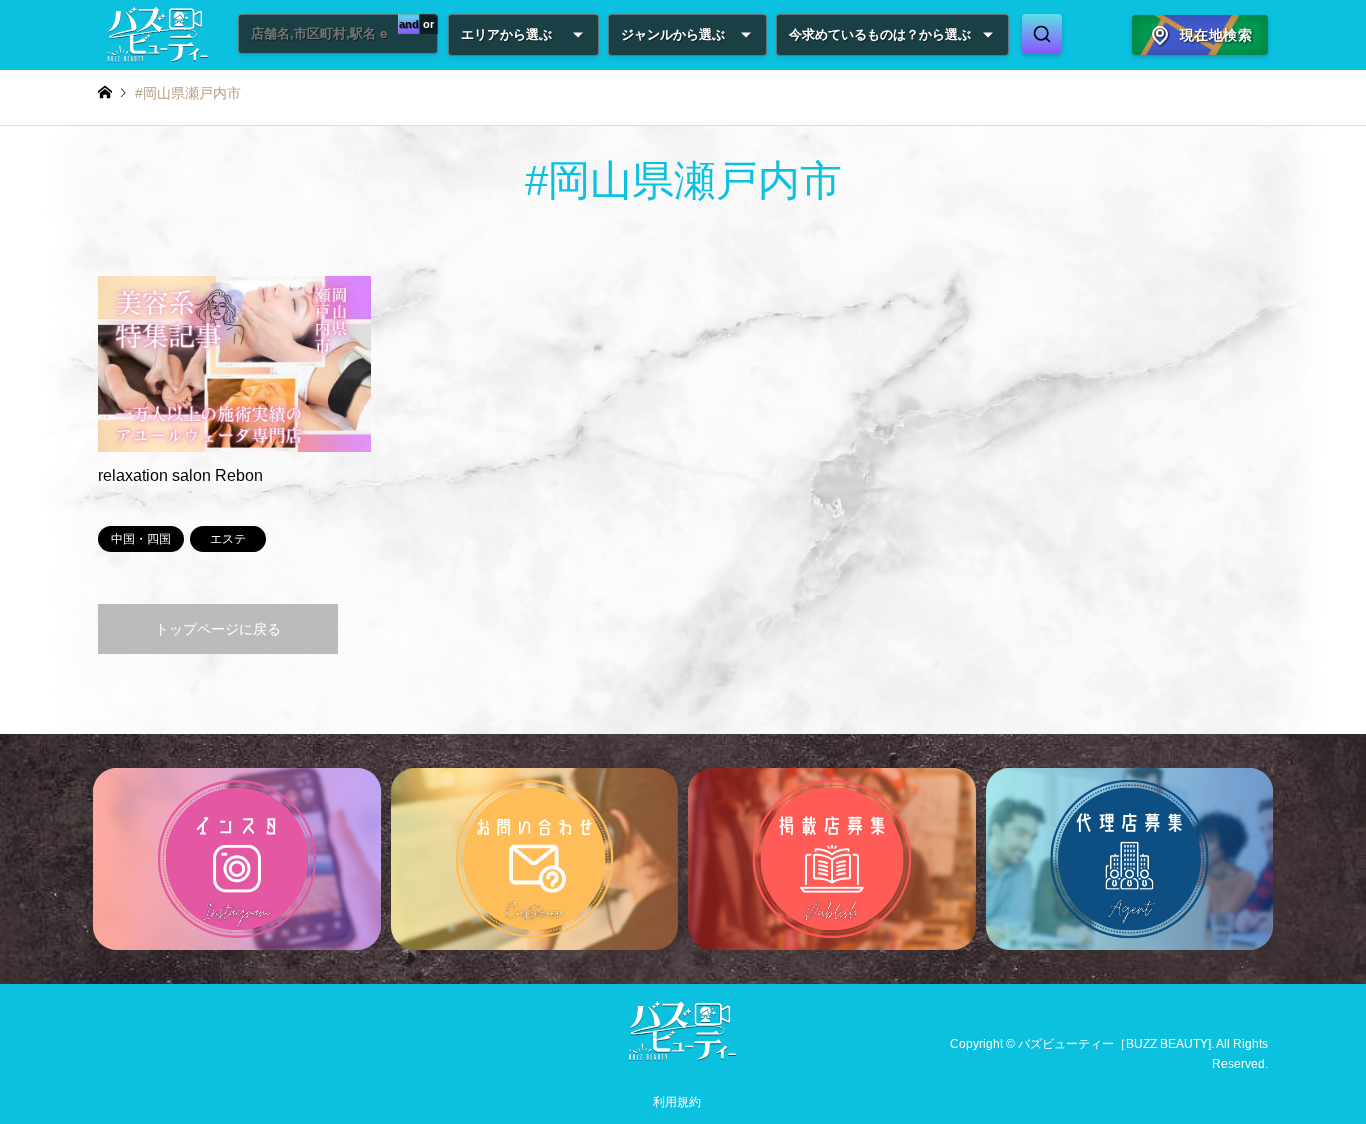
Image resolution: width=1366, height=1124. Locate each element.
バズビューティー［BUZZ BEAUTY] (1114, 1044)
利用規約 (677, 1102)
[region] (683, 859)
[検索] (1042, 34)
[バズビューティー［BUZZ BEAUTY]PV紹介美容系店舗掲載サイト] (158, 35)
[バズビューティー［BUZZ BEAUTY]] (683, 1056)
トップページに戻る (218, 629)
